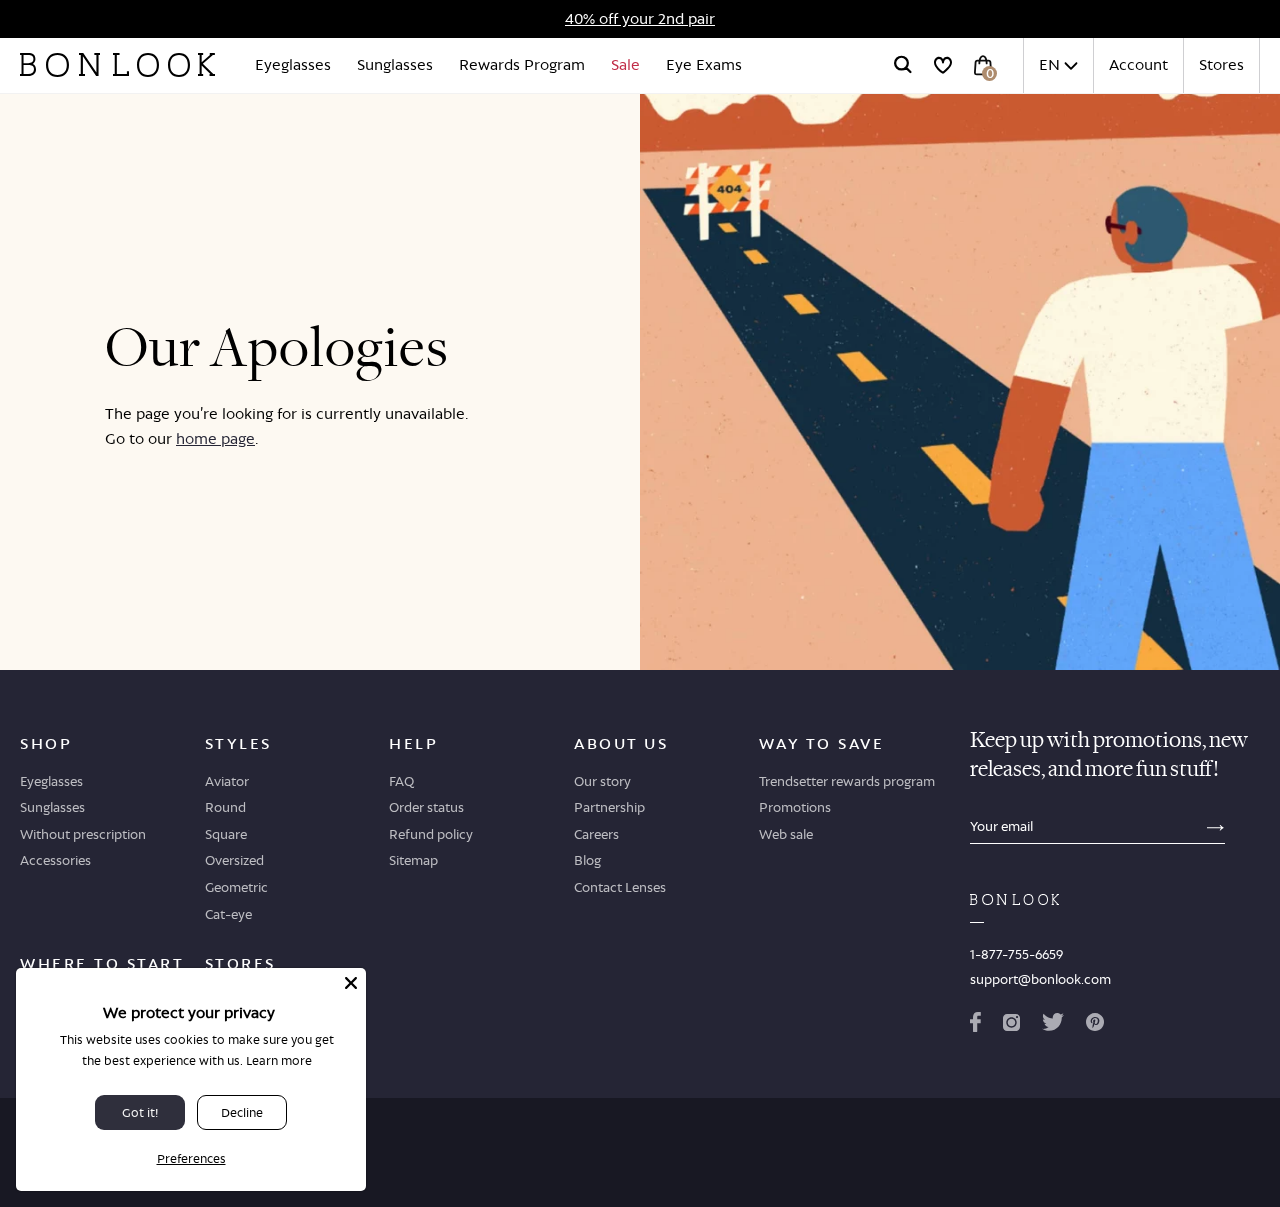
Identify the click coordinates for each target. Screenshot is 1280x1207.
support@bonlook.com (1040, 979)
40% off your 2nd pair (640, 18)
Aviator (227, 781)
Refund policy (431, 834)
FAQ (401, 781)
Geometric (236, 887)
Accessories (55, 860)
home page (215, 438)
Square (226, 834)
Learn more (279, 1060)
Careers (596, 834)
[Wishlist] (943, 65)
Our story (602, 781)
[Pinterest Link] (1095, 1026)
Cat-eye (228, 914)
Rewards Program (522, 64)
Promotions (795, 807)
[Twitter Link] (1053, 1026)
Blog (587, 860)
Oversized (234, 860)
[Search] (903, 65)
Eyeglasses (293, 64)
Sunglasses (395, 64)
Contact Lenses (620, 887)
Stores (1221, 64)
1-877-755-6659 (1016, 954)
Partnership (609, 807)
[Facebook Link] (975, 1026)
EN (1049, 64)
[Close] (351, 983)
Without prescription (83, 834)
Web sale (786, 834)
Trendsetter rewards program (847, 781)
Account (1138, 64)
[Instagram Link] (1011, 1026)
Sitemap (413, 860)
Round (225, 807)
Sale (625, 64)
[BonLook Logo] (117, 65)
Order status (426, 807)
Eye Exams (704, 64)
